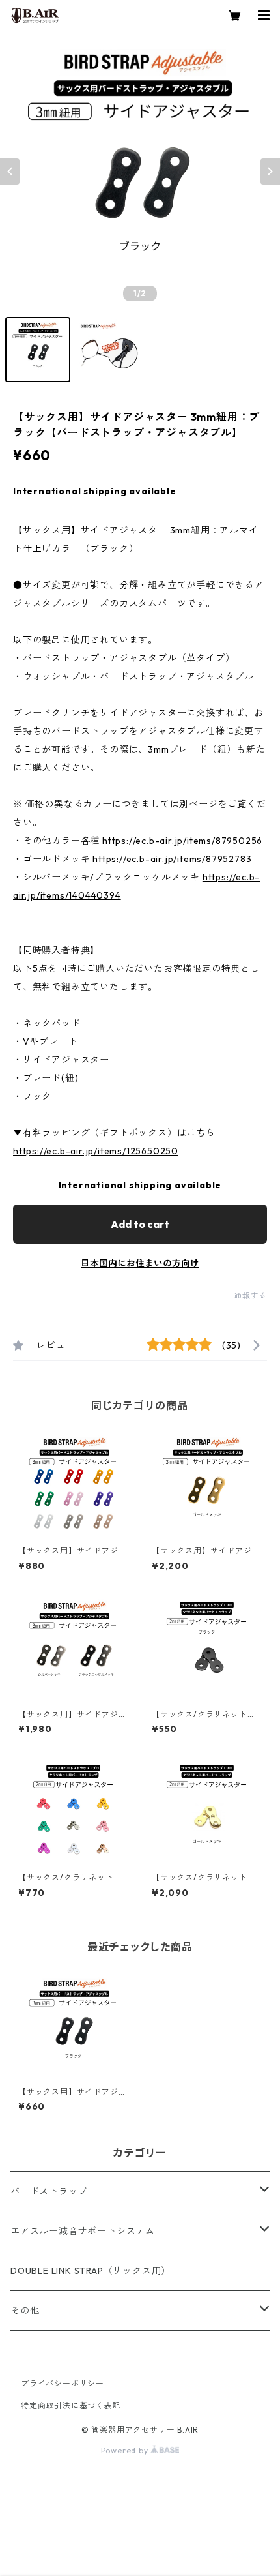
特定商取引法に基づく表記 (71, 2405)
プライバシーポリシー (63, 2383)
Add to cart (140, 1224)
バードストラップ (49, 2191)
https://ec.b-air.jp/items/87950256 (182, 841)
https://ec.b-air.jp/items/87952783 (172, 859)
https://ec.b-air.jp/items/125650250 (96, 1151)
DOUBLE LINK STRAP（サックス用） (91, 2271)
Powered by (126, 2450)
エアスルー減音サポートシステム (83, 2231)
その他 (25, 2311)
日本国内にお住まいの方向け (140, 1263)
